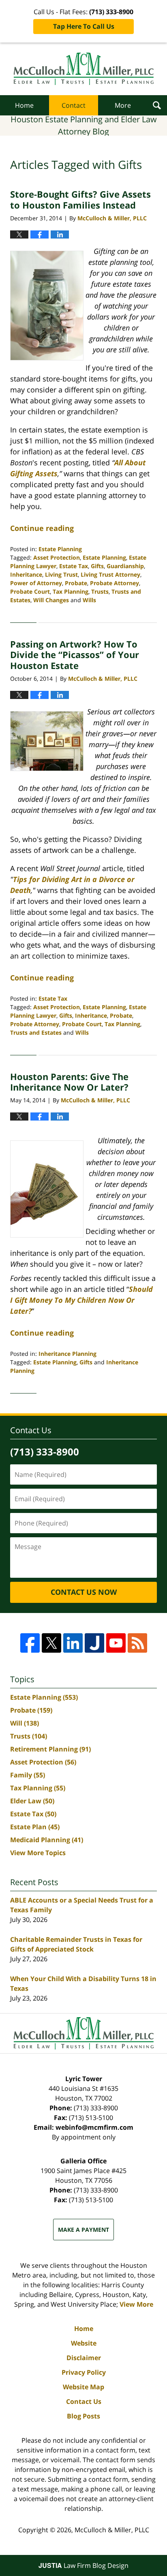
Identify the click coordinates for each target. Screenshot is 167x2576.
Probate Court (30, 591)
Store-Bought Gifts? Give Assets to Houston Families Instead (80, 199)
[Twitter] (51, 1643)
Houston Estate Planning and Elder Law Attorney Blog (84, 69)
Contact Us (84, 2401)
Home (24, 105)
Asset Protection (57, 557)
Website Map (83, 2387)
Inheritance (26, 574)
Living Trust (61, 574)
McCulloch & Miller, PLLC (112, 2530)
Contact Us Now (84, 1592)
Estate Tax (74, 566)
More (123, 105)
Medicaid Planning (47, 1840)
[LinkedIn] (73, 1643)
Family (28, 1775)
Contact (74, 105)
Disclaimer (84, 2358)
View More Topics (38, 1853)
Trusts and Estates (36, 1032)
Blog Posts (83, 2416)
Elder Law (32, 1801)
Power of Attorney (36, 583)
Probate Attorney (115, 583)
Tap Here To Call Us (84, 26)
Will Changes (51, 600)
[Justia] (94, 1643)
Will (25, 1723)
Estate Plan (35, 1827)
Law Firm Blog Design (83, 2565)
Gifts (97, 566)
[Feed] (137, 1643)
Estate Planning (60, 549)
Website (84, 2343)
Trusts (100, 591)
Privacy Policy (84, 2372)
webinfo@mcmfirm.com (94, 2127)
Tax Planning (71, 591)
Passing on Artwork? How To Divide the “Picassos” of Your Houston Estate (75, 655)
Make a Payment (83, 2230)
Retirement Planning (50, 1749)
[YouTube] (116, 1643)
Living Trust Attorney (110, 574)
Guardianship (125, 566)
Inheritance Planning (67, 1354)
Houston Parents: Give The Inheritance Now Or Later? (69, 1082)
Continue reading (42, 528)
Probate (76, 583)
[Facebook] (30, 1643)
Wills (89, 600)
